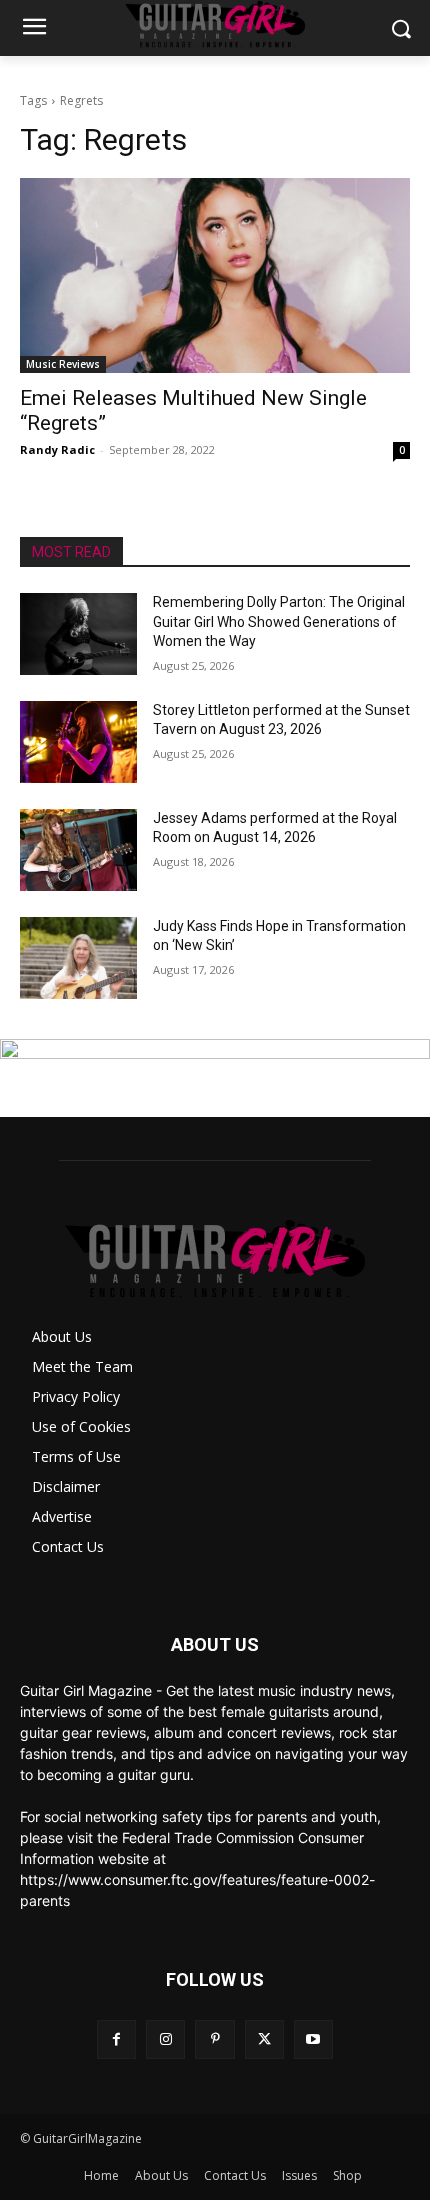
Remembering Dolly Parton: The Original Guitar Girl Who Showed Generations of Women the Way (279, 621)
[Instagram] (165, 2039)
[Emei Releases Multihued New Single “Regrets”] (215, 275)
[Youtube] (313, 2039)
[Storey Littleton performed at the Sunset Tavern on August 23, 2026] (78, 742)
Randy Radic (57, 449)
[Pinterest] (214, 2039)
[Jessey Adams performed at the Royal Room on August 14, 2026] (78, 850)
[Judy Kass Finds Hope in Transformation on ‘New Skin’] (78, 958)
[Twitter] (264, 2039)
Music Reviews (63, 364)
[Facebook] (116, 2039)
